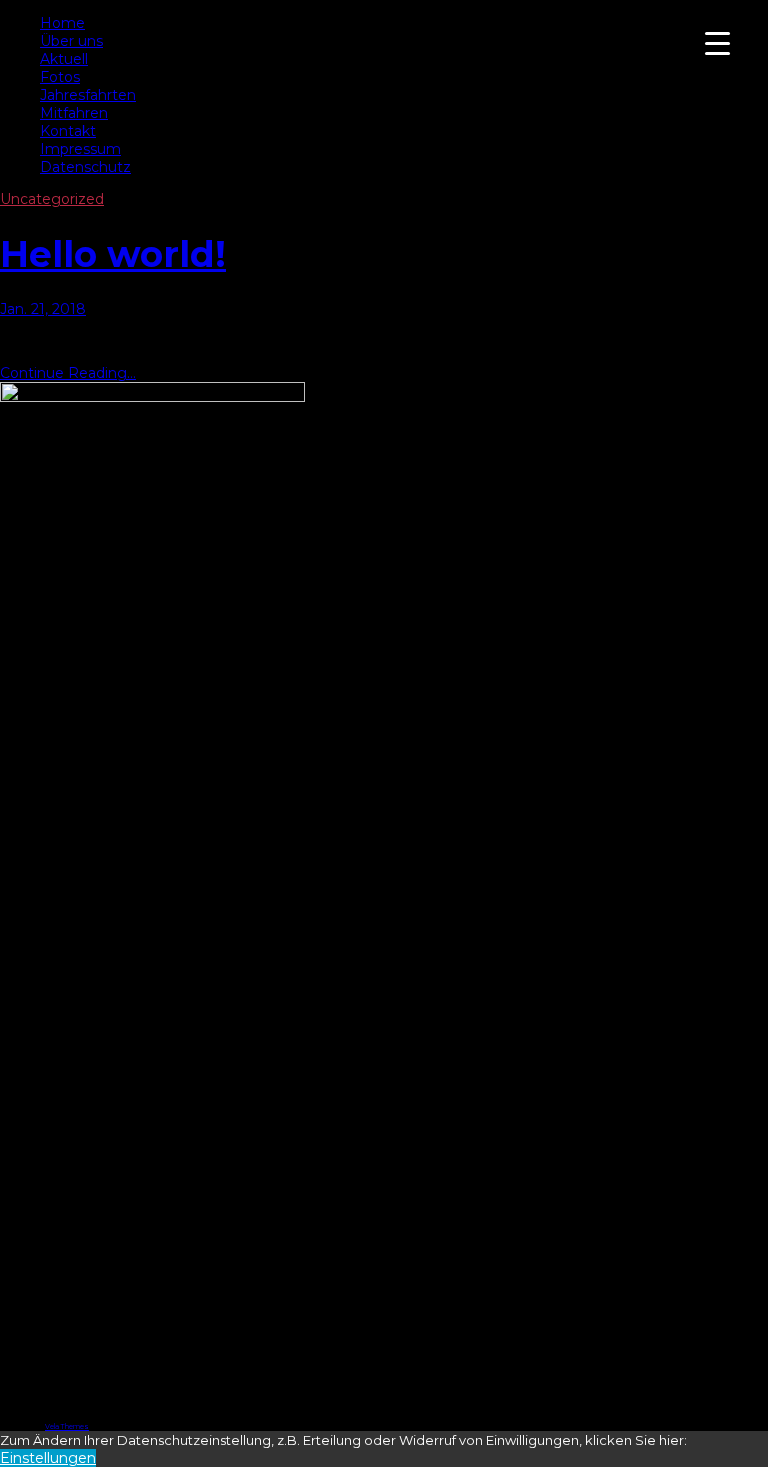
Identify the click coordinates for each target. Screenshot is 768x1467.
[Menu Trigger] (717, 42)
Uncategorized (52, 199)
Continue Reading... (68, 373)
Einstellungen (48, 1458)
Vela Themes (67, 1426)
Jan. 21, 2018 (43, 309)
